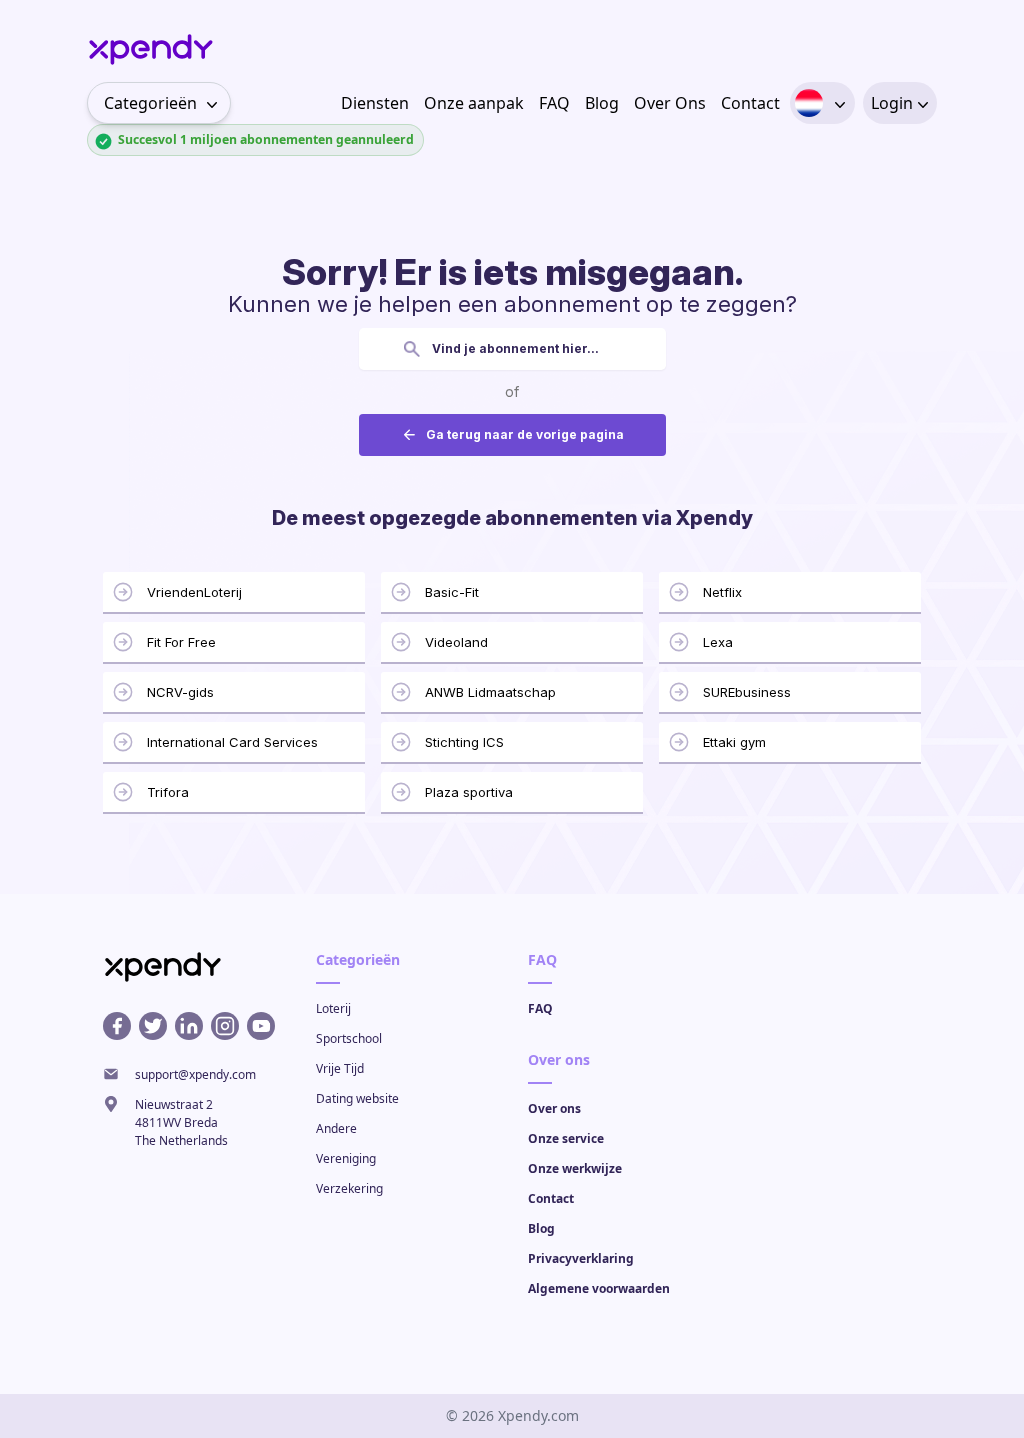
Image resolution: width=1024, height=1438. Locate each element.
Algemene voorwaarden (599, 1288)
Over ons (554, 1108)
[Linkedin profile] (189, 1026)
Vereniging (346, 1158)
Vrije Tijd (340, 1068)
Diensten (375, 103)
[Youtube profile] (261, 1026)
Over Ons (670, 103)
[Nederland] (809, 103)
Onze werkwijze (575, 1168)
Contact (750, 103)
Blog (602, 103)
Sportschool (349, 1038)
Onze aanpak (474, 103)
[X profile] (153, 1026)
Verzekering (349, 1188)
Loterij (333, 1008)
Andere (336, 1128)
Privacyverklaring (581, 1258)
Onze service (566, 1138)
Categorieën (150, 103)
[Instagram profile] (225, 1026)
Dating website (357, 1098)
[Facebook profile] (117, 1026)
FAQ (554, 103)
